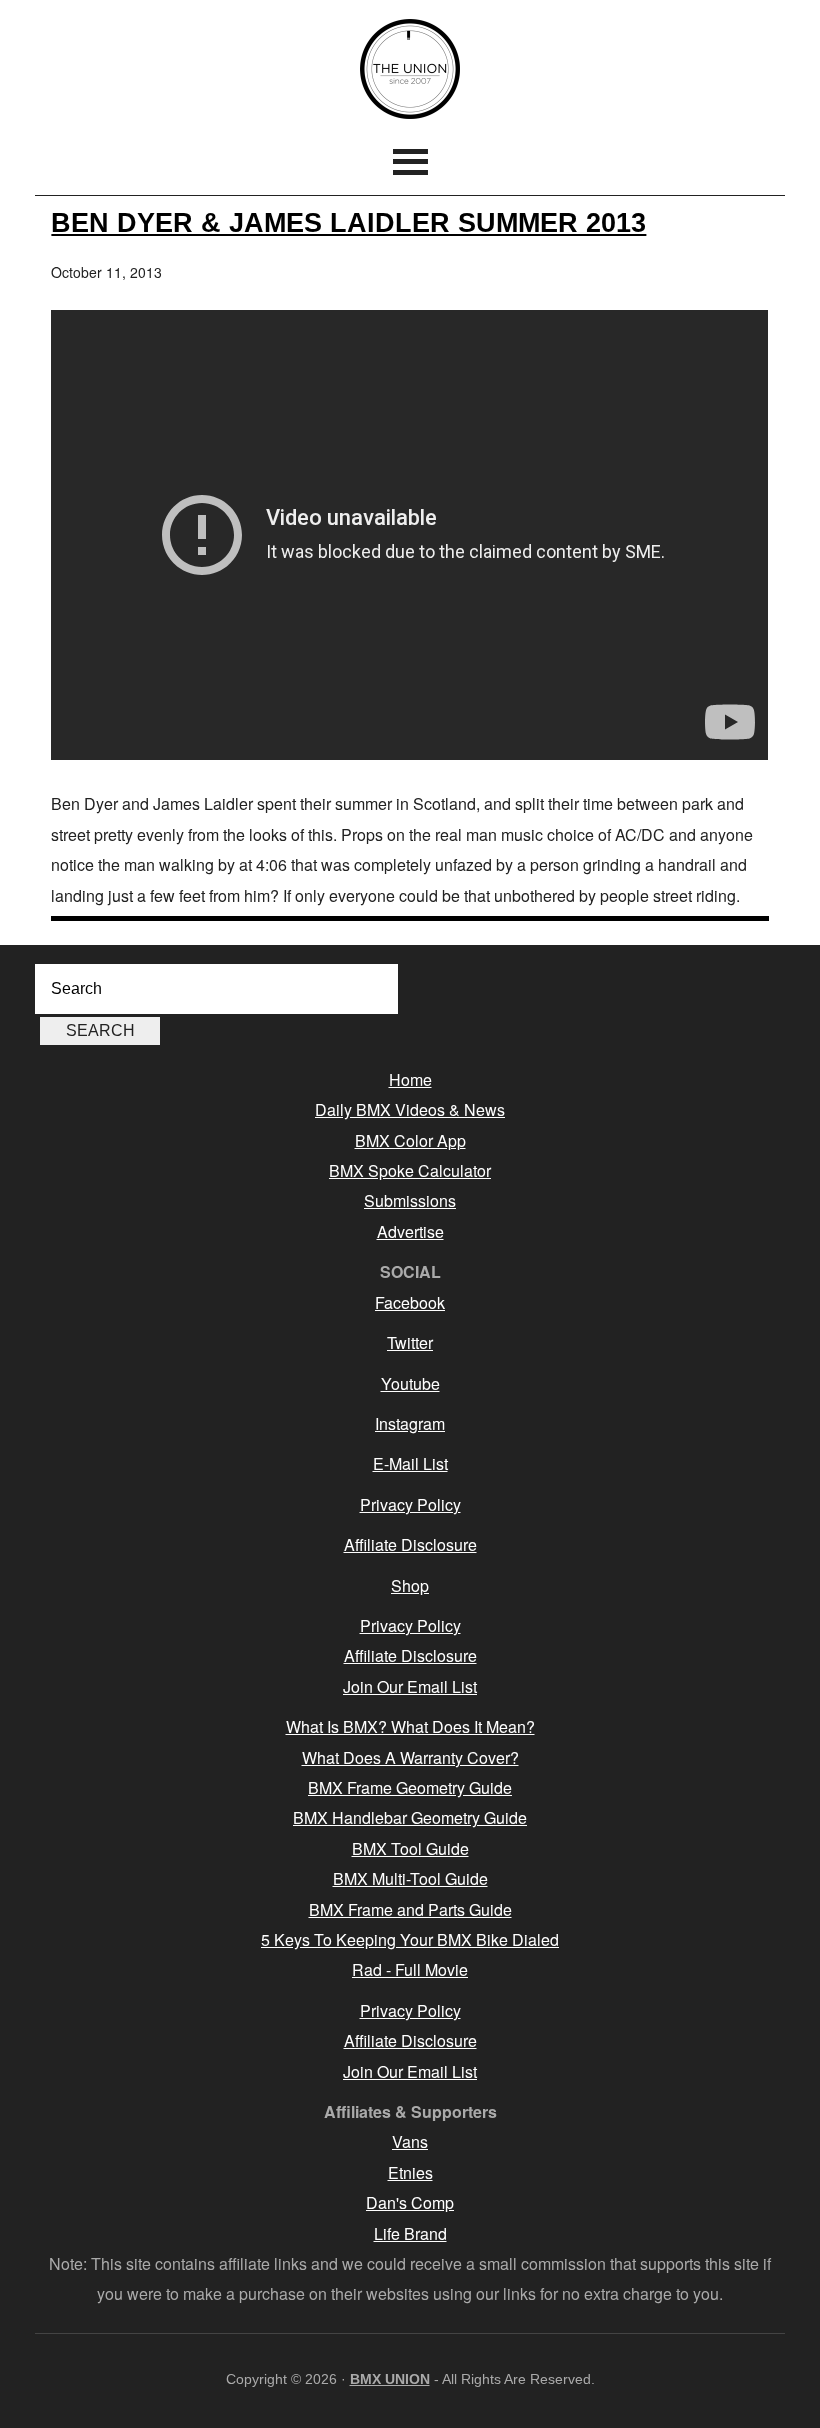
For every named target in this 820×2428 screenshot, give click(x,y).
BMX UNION (410, 69)
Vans (410, 2141)
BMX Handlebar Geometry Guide (410, 1817)
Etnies (410, 2172)
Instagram (410, 1423)
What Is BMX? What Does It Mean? (410, 1726)
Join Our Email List (410, 1686)
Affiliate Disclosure (410, 1544)
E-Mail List (410, 1463)
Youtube (410, 1383)
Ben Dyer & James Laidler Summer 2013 (348, 222)
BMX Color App (410, 1140)
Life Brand (410, 2233)
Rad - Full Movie (410, 1969)
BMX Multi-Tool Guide (410, 1878)
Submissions (410, 1200)
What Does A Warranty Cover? (410, 1757)
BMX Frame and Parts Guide (410, 1909)
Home (410, 1079)
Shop (410, 1585)
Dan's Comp (410, 2202)
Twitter (410, 1342)
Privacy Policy (410, 1504)
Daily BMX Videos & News (410, 1109)
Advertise (410, 1231)
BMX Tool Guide (410, 1848)
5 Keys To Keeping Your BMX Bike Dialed (410, 1939)
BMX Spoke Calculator (410, 1170)
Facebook (410, 1302)
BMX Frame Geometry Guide (410, 1787)
